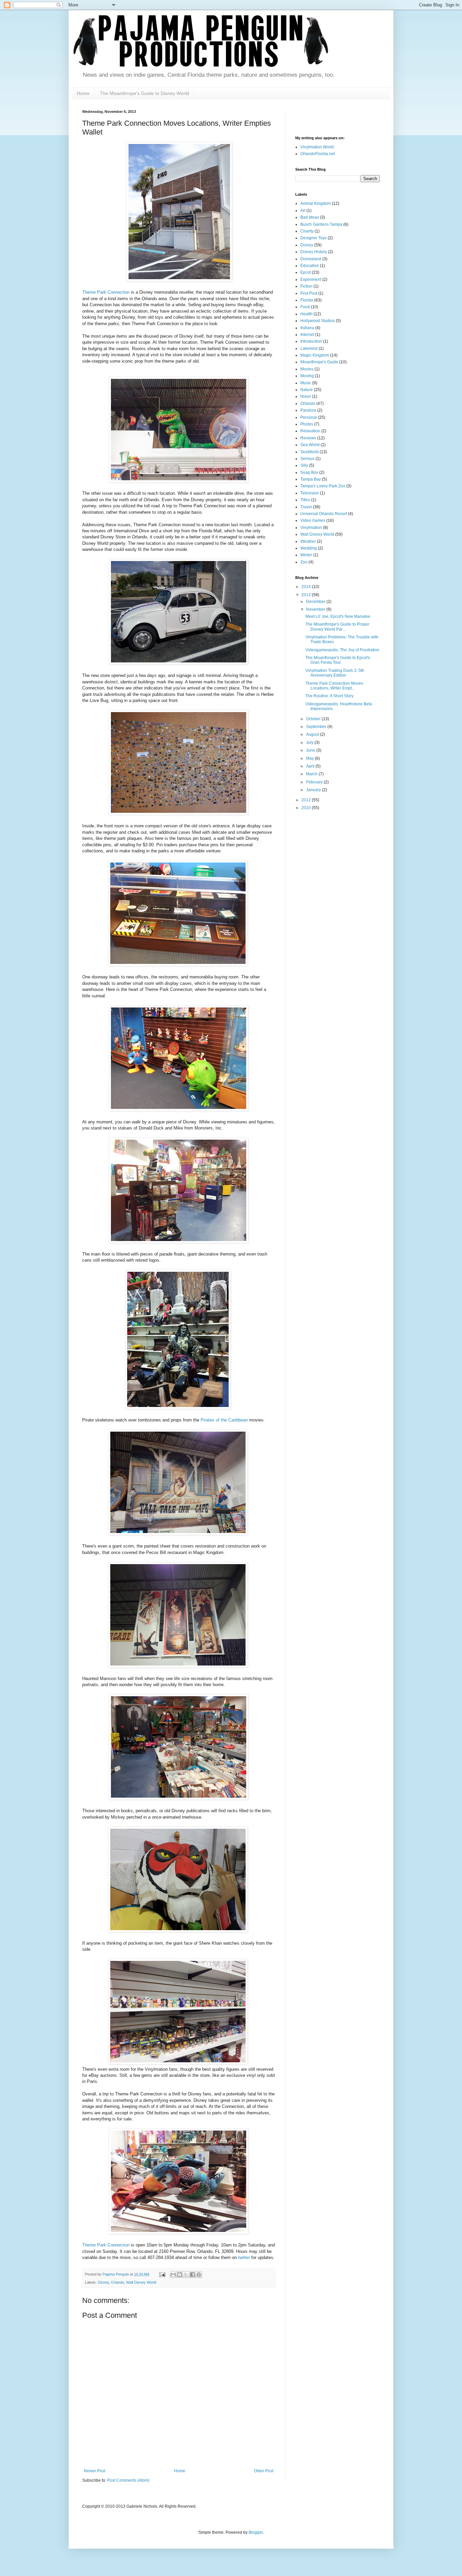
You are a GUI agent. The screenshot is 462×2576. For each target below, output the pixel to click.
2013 (307, 595)
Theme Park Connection (106, 292)
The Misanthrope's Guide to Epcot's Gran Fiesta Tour (338, 660)
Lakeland (309, 348)
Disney (103, 2282)
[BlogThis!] (180, 2275)
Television (310, 493)
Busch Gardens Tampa (321, 224)
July (310, 743)
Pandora (308, 410)
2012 (307, 800)
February (315, 782)
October (314, 719)
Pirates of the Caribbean (224, 1420)
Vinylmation (311, 528)
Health (306, 314)
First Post (309, 293)
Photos (307, 424)
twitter (244, 2257)
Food (305, 307)
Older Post (264, 2471)
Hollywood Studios (318, 321)
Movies (307, 369)
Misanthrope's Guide (319, 362)
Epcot (306, 272)
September (317, 727)
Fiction (306, 286)
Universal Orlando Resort (324, 514)
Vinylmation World (317, 147)
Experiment (311, 280)
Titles (305, 500)
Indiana (307, 328)
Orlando (118, 2282)
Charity (307, 231)
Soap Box (309, 472)
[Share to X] (186, 2275)
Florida (307, 300)
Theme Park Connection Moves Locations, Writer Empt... (334, 686)
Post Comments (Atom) (128, 2480)
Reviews (308, 438)
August (313, 734)
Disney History (314, 252)
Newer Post (95, 2471)
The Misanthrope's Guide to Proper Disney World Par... (337, 627)
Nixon (306, 396)
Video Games (313, 520)
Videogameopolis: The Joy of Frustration (342, 650)
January (314, 790)
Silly (304, 465)
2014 (307, 587)
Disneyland (311, 259)
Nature (307, 390)
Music (306, 383)
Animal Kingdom (316, 203)
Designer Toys (314, 238)
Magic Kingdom (315, 355)
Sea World (310, 445)
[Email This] (173, 2275)
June (311, 750)
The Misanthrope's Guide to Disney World (144, 93)
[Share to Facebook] (192, 2275)
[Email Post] (162, 2274)
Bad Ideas (310, 217)
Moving (307, 376)
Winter (306, 555)
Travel (306, 507)
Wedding (309, 548)
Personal (309, 417)
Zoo (304, 562)
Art (303, 211)
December (316, 602)
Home (83, 93)
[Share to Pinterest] (199, 2275)
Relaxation (310, 431)
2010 (307, 808)
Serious (307, 459)
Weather (308, 541)
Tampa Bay (311, 479)
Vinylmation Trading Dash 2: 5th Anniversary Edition (335, 673)
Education (310, 266)
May (310, 758)
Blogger (256, 2532)
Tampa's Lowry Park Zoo (323, 486)
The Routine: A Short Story (329, 696)
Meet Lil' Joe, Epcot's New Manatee (338, 616)
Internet (307, 335)
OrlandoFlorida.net (318, 154)
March (312, 774)
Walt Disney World (141, 2282)
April (311, 766)
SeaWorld (309, 452)
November (316, 609)
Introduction (311, 341)
